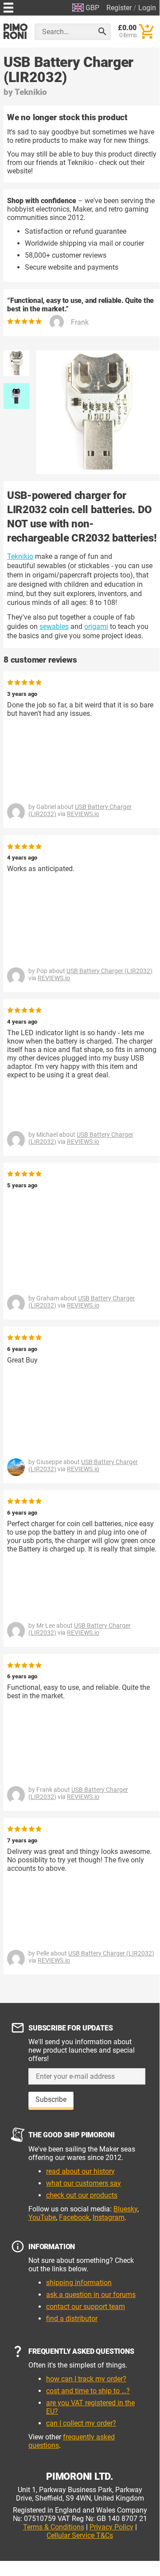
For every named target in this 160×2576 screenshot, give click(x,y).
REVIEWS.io (83, 814)
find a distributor (72, 2319)
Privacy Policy (111, 2527)
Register (119, 8)
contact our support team (86, 2307)
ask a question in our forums (91, 2295)
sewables (54, 626)
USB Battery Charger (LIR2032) (109, 971)
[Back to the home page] (16, 31)
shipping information (79, 2283)
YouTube (42, 2217)
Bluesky (125, 2209)
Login (147, 8)
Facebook (74, 2217)
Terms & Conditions (54, 2527)
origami (96, 626)
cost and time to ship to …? (88, 2391)
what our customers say (84, 2183)
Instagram (109, 2217)
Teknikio (31, 92)
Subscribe (51, 2099)
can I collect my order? (81, 2423)
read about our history (80, 2171)
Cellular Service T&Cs (80, 2535)
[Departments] (8, 6)
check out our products (82, 2195)
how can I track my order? (86, 2379)
